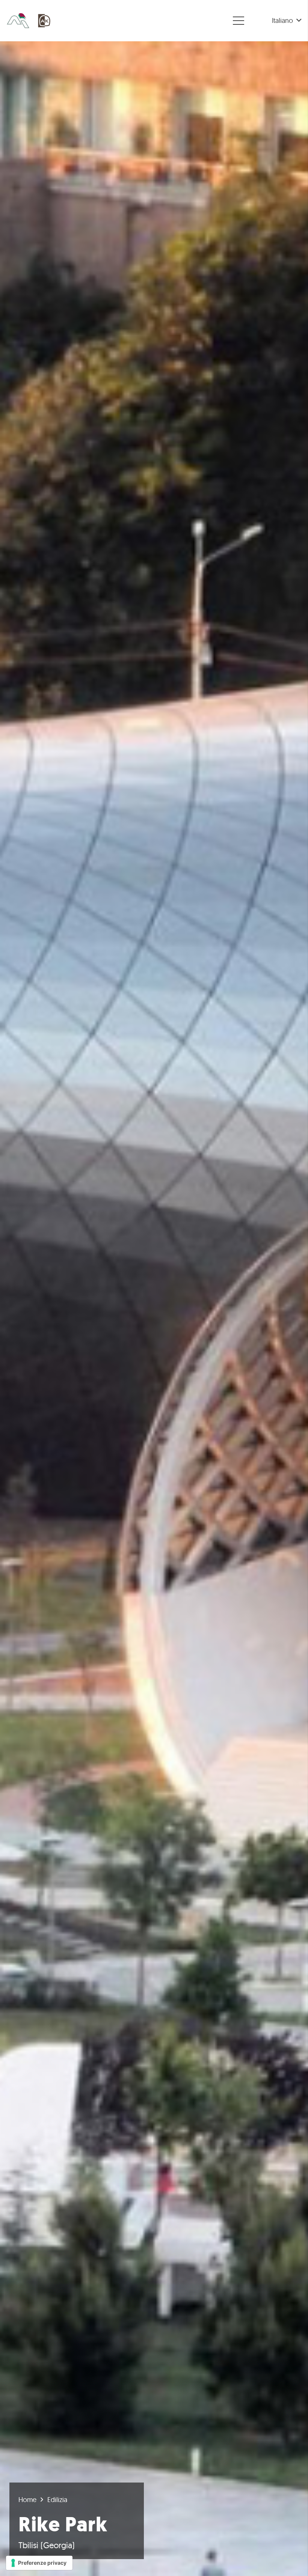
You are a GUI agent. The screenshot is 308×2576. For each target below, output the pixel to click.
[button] (287, 21)
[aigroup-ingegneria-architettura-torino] (18, 21)
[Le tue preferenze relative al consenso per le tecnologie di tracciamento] (39, 2563)
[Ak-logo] (45, 21)
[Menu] (238, 21)
